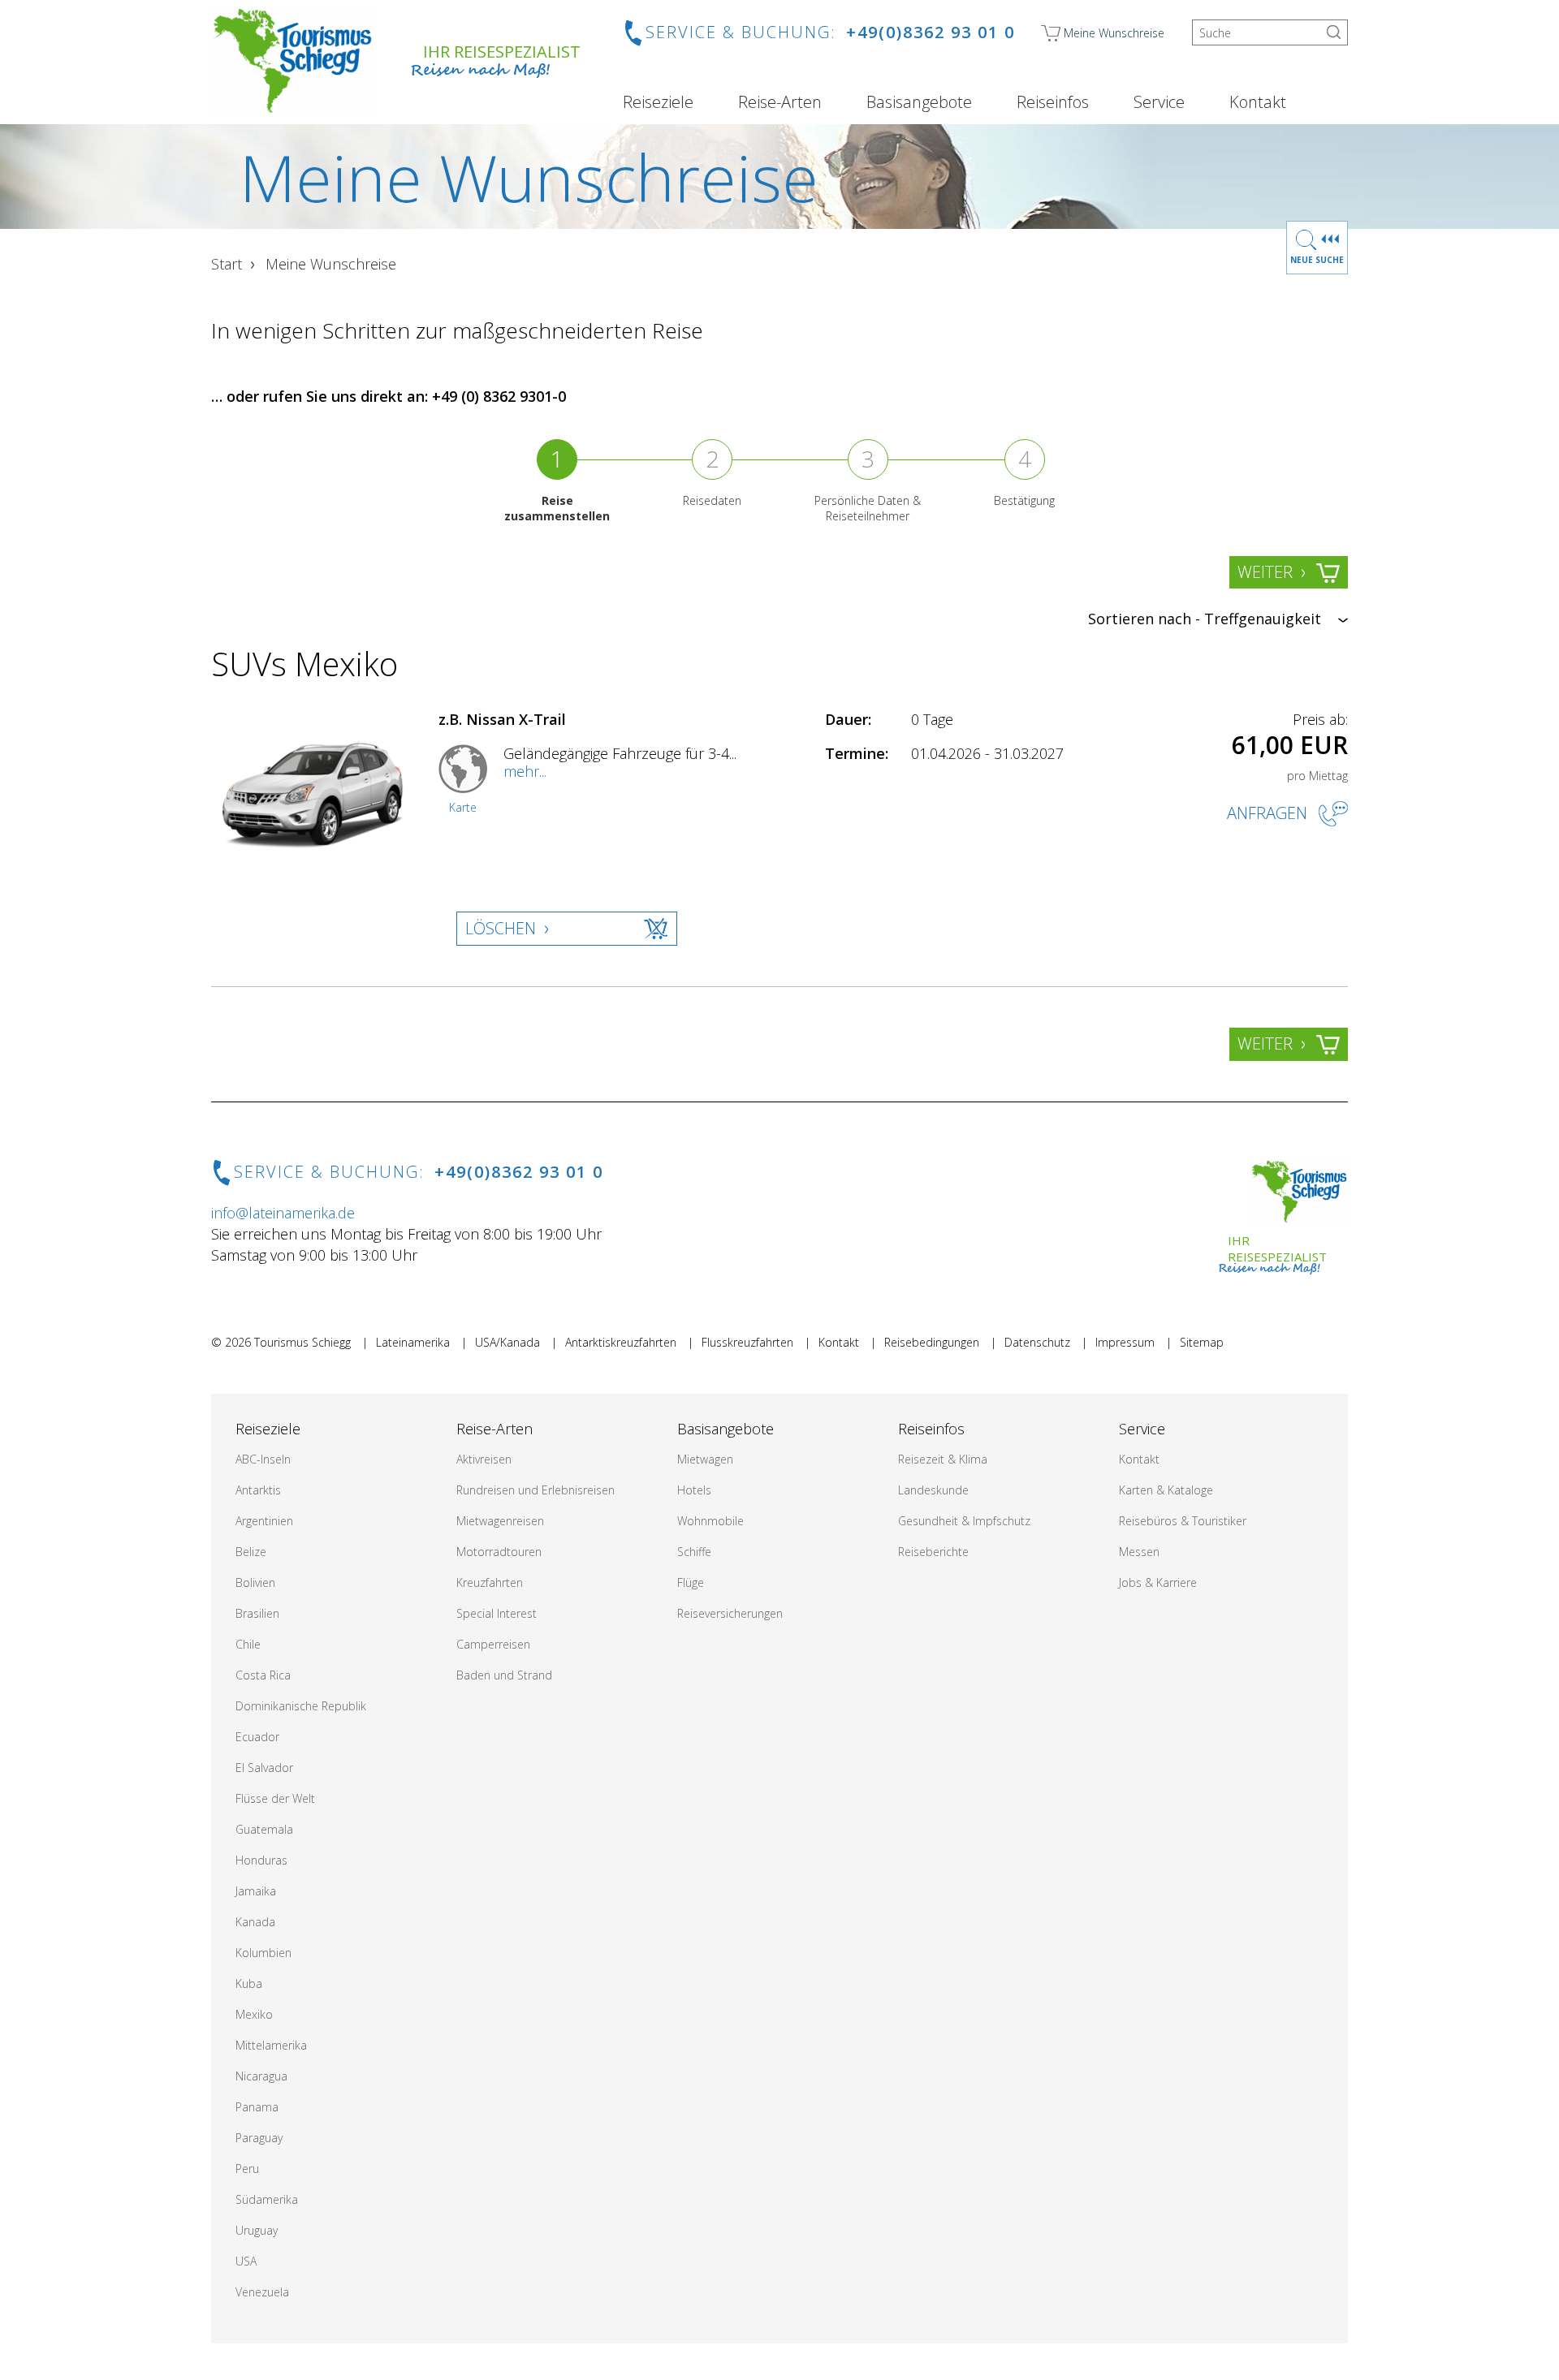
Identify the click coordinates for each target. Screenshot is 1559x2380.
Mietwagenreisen (500, 1521)
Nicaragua (261, 2076)
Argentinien (264, 1521)
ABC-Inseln (263, 1459)
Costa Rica (263, 1675)
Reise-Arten (780, 102)
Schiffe (694, 1552)
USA (246, 2261)
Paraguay (259, 2138)
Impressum (1125, 1342)
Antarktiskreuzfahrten (621, 1342)
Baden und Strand (504, 1675)
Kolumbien (263, 1953)
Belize (251, 1552)
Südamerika (267, 2199)
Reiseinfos (1053, 102)
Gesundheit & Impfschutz (964, 1521)
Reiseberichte (933, 1552)
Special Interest (497, 1613)
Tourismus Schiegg (302, 1342)
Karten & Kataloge (1166, 1490)
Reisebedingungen (932, 1342)
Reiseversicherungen (730, 1613)
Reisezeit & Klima (943, 1459)
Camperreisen (493, 1644)
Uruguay (257, 2230)
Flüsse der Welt (275, 1798)
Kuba (249, 1983)
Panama (257, 2107)
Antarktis (258, 1490)
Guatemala (264, 1829)
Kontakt (1258, 102)
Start (227, 264)
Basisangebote (919, 102)
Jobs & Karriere (1158, 1582)
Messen (1139, 1552)
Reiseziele (658, 102)
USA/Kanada (507, 1342)
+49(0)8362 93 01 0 (931, 32)
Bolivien (255, 1582)
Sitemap (1202, 1342)
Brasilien (257, 1613)
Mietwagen (705, 1459)
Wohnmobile (710, 1521)
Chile (248, 1644)
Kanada (255, 1922)
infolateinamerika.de (283, 1213)
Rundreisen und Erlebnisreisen (536, 1490)
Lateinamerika (413, 1342)
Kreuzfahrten (490, 1582)
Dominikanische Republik (301, 1706)
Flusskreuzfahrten (747, 1342)
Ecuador (257, 1737)
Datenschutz (1037, 1342)
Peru (247, 2169)
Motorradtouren (499, 1552)
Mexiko (254, 2014)
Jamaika (256, 1891)
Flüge (691, 1582)
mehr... (525, 771)
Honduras (261, 1860)
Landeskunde (933, 1490)
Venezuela (262, 2292)
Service (1159, 102)
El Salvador (264, 1768)
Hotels (694, 1490)
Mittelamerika (271, 2045)
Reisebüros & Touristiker (1183, 1521)
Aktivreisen (484, 1459)
